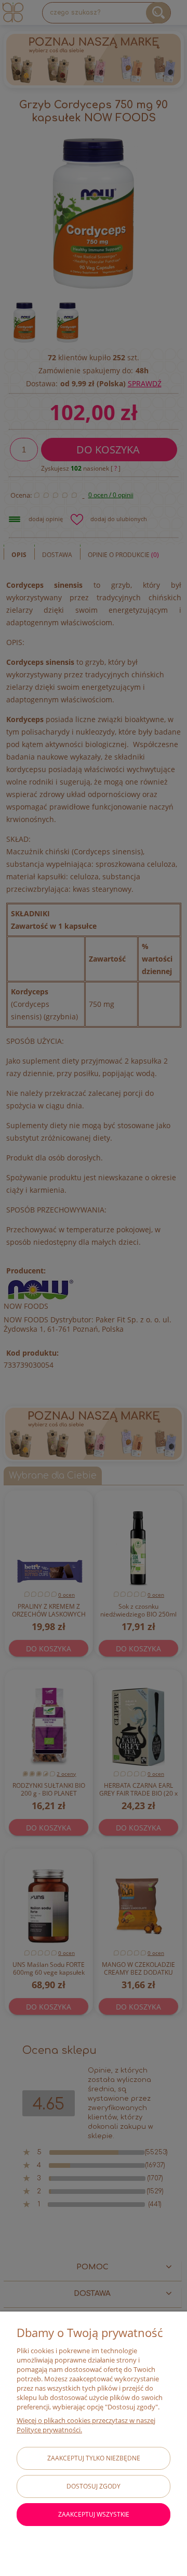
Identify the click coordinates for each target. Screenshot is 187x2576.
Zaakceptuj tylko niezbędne (94, 2458)
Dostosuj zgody (94, 2486)
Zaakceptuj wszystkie (94, 2514)
